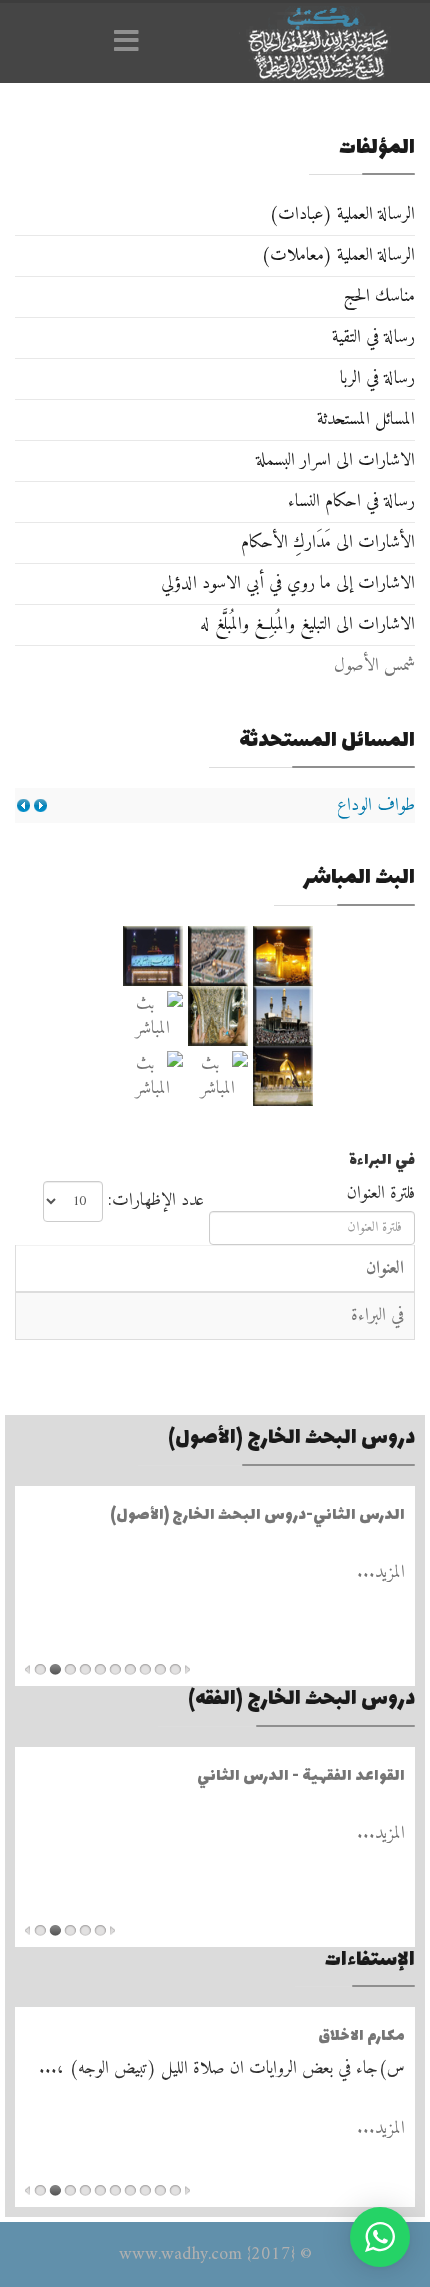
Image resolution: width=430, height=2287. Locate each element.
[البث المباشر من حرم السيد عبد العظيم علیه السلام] (217, 1076)
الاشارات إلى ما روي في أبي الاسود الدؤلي (288, 583)
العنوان (385, 1268)
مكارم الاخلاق (361, 2036)
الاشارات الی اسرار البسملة (335, 460)
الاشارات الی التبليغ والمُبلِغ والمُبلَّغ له (307, 624)
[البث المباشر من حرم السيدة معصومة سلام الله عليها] (152, 1076)
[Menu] (132, 43)
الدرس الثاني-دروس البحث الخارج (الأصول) (257, 1515)
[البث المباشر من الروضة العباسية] (152, 956)
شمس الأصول (374, 665)
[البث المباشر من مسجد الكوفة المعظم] (282, 1076)
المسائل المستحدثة (366, 419)
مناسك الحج (379, 296)
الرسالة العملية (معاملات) (338, 255)
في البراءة (377, 1315)
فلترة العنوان (378, 1193)
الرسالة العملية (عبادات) (342, 214)
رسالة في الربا (377, 378)
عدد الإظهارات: (156, 1200)
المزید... (381, 1572)
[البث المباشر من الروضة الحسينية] (217, 956)
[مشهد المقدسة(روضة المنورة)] (217, 1016)
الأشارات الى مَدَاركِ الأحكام (328, 542)
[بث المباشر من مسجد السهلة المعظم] (152, 1016)
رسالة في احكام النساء (351, 501)
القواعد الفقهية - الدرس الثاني (301, 1776)
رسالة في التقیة (373, 337)
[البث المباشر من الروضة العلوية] (282, 956)
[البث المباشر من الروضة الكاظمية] (282, 1016)
